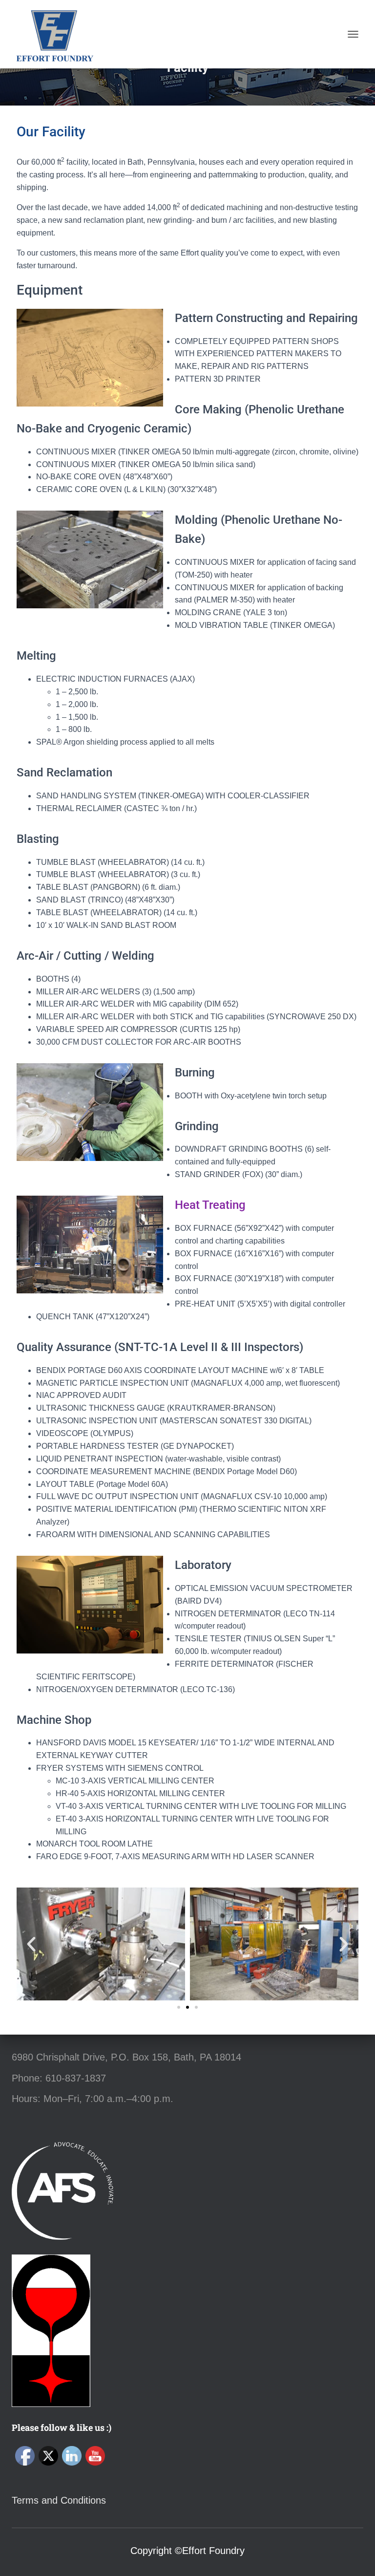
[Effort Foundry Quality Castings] (58, 34)
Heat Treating (210, 1205)
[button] (31, 1944)
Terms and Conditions (59, 2500)
